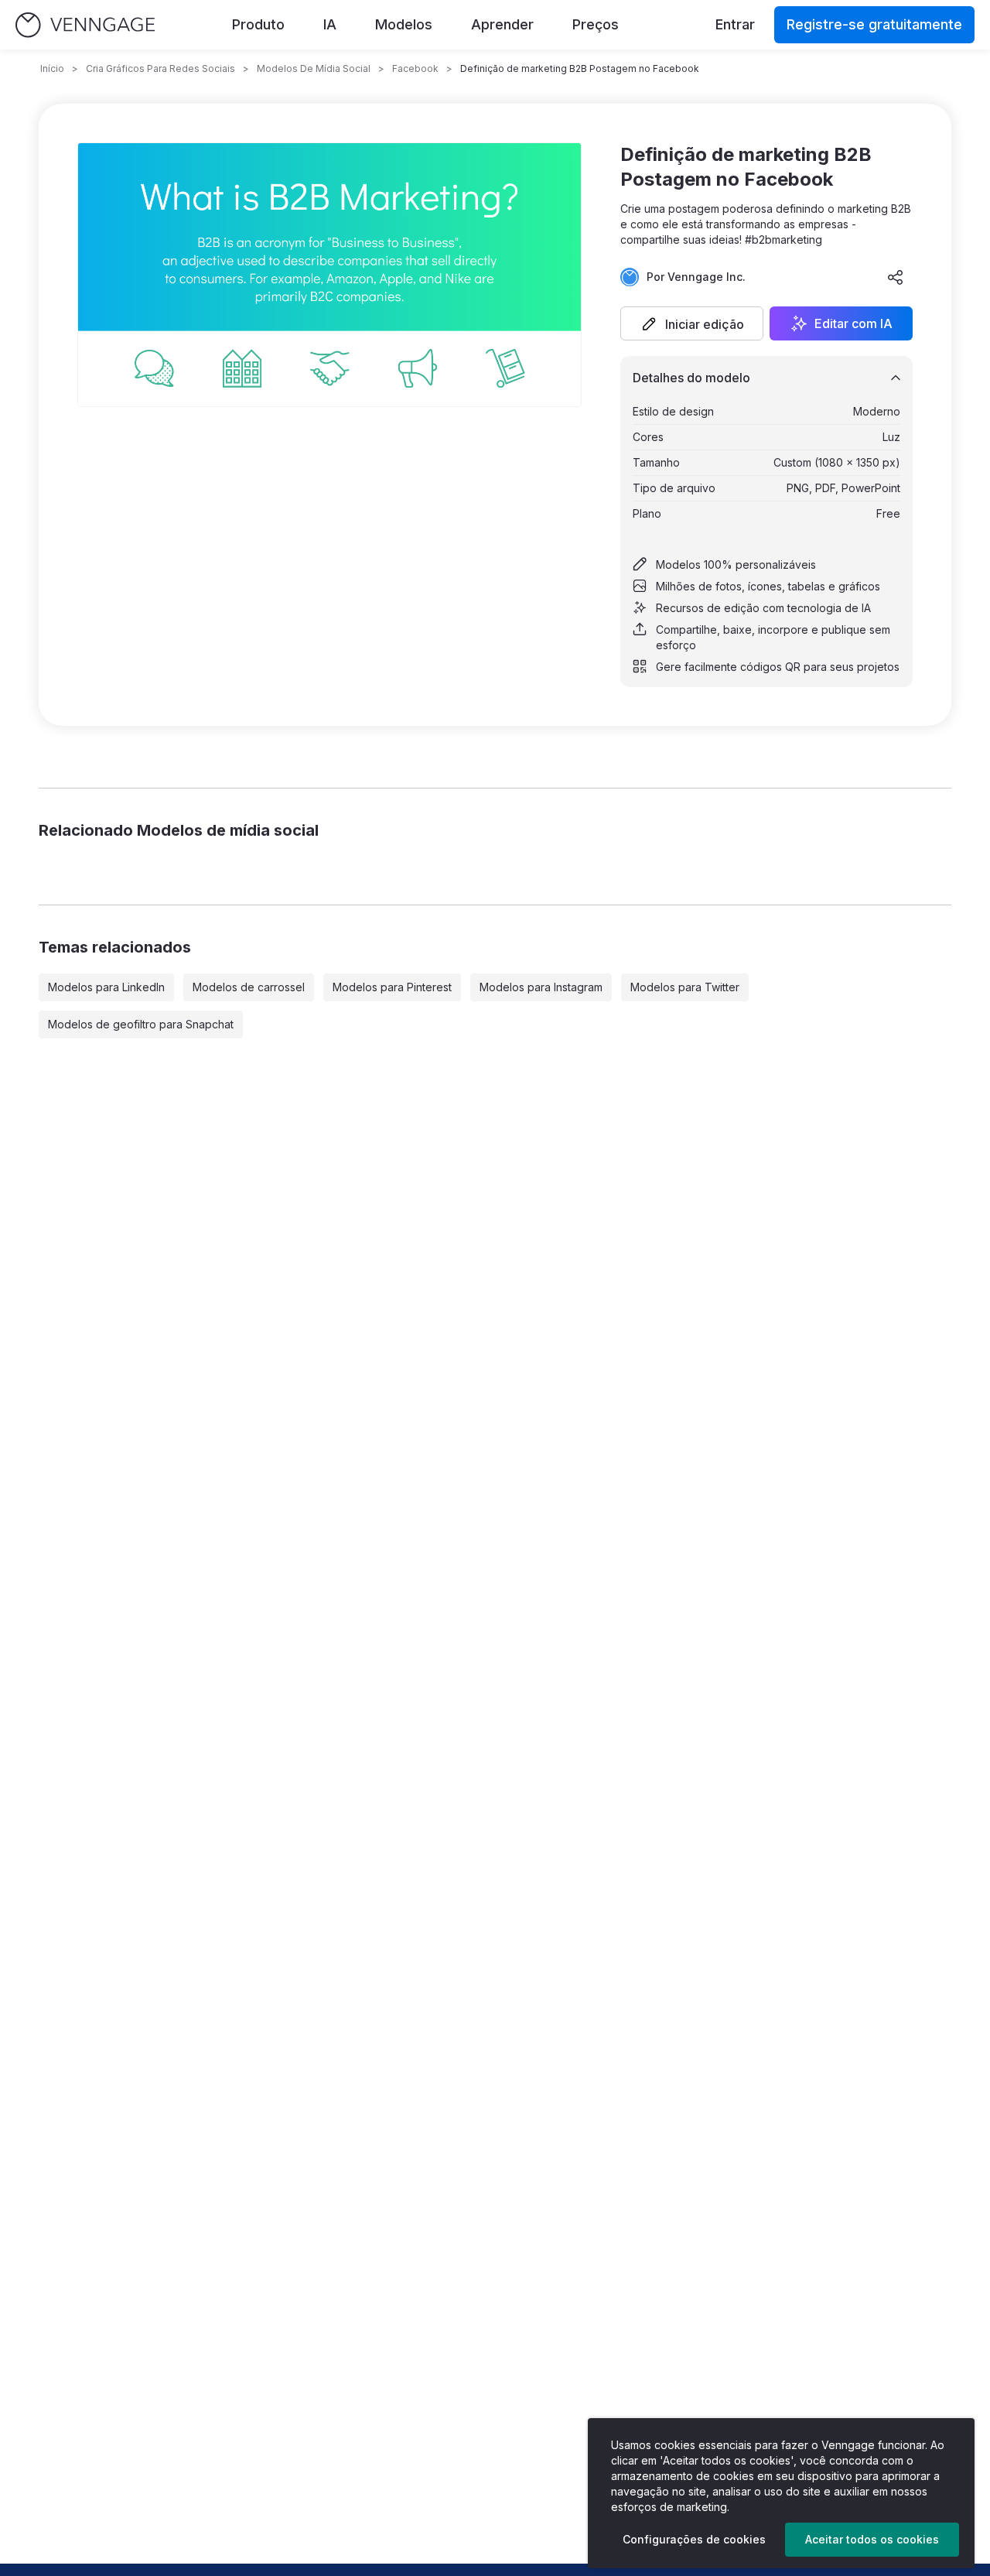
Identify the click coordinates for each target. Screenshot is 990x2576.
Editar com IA (853, 323)
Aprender (502, 24)
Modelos (404, 24)
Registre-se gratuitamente (874, 24)
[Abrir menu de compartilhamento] (896, 277)
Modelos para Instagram (541, 987)
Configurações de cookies (694, 2539)
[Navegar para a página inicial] (85, 25)
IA (330, 24)
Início (52, 68)
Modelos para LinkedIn (106, 987)
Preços (596, 24)
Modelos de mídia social (314, 68)
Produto (258, 24)
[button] (692, 323)
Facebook (415, 68)
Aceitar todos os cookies (872, 2539)
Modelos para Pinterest (392, 987)
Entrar (735, 24)
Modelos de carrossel (249, 987)
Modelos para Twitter (685, 987)
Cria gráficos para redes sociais (160, 68)
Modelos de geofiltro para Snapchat (141, 1024)
